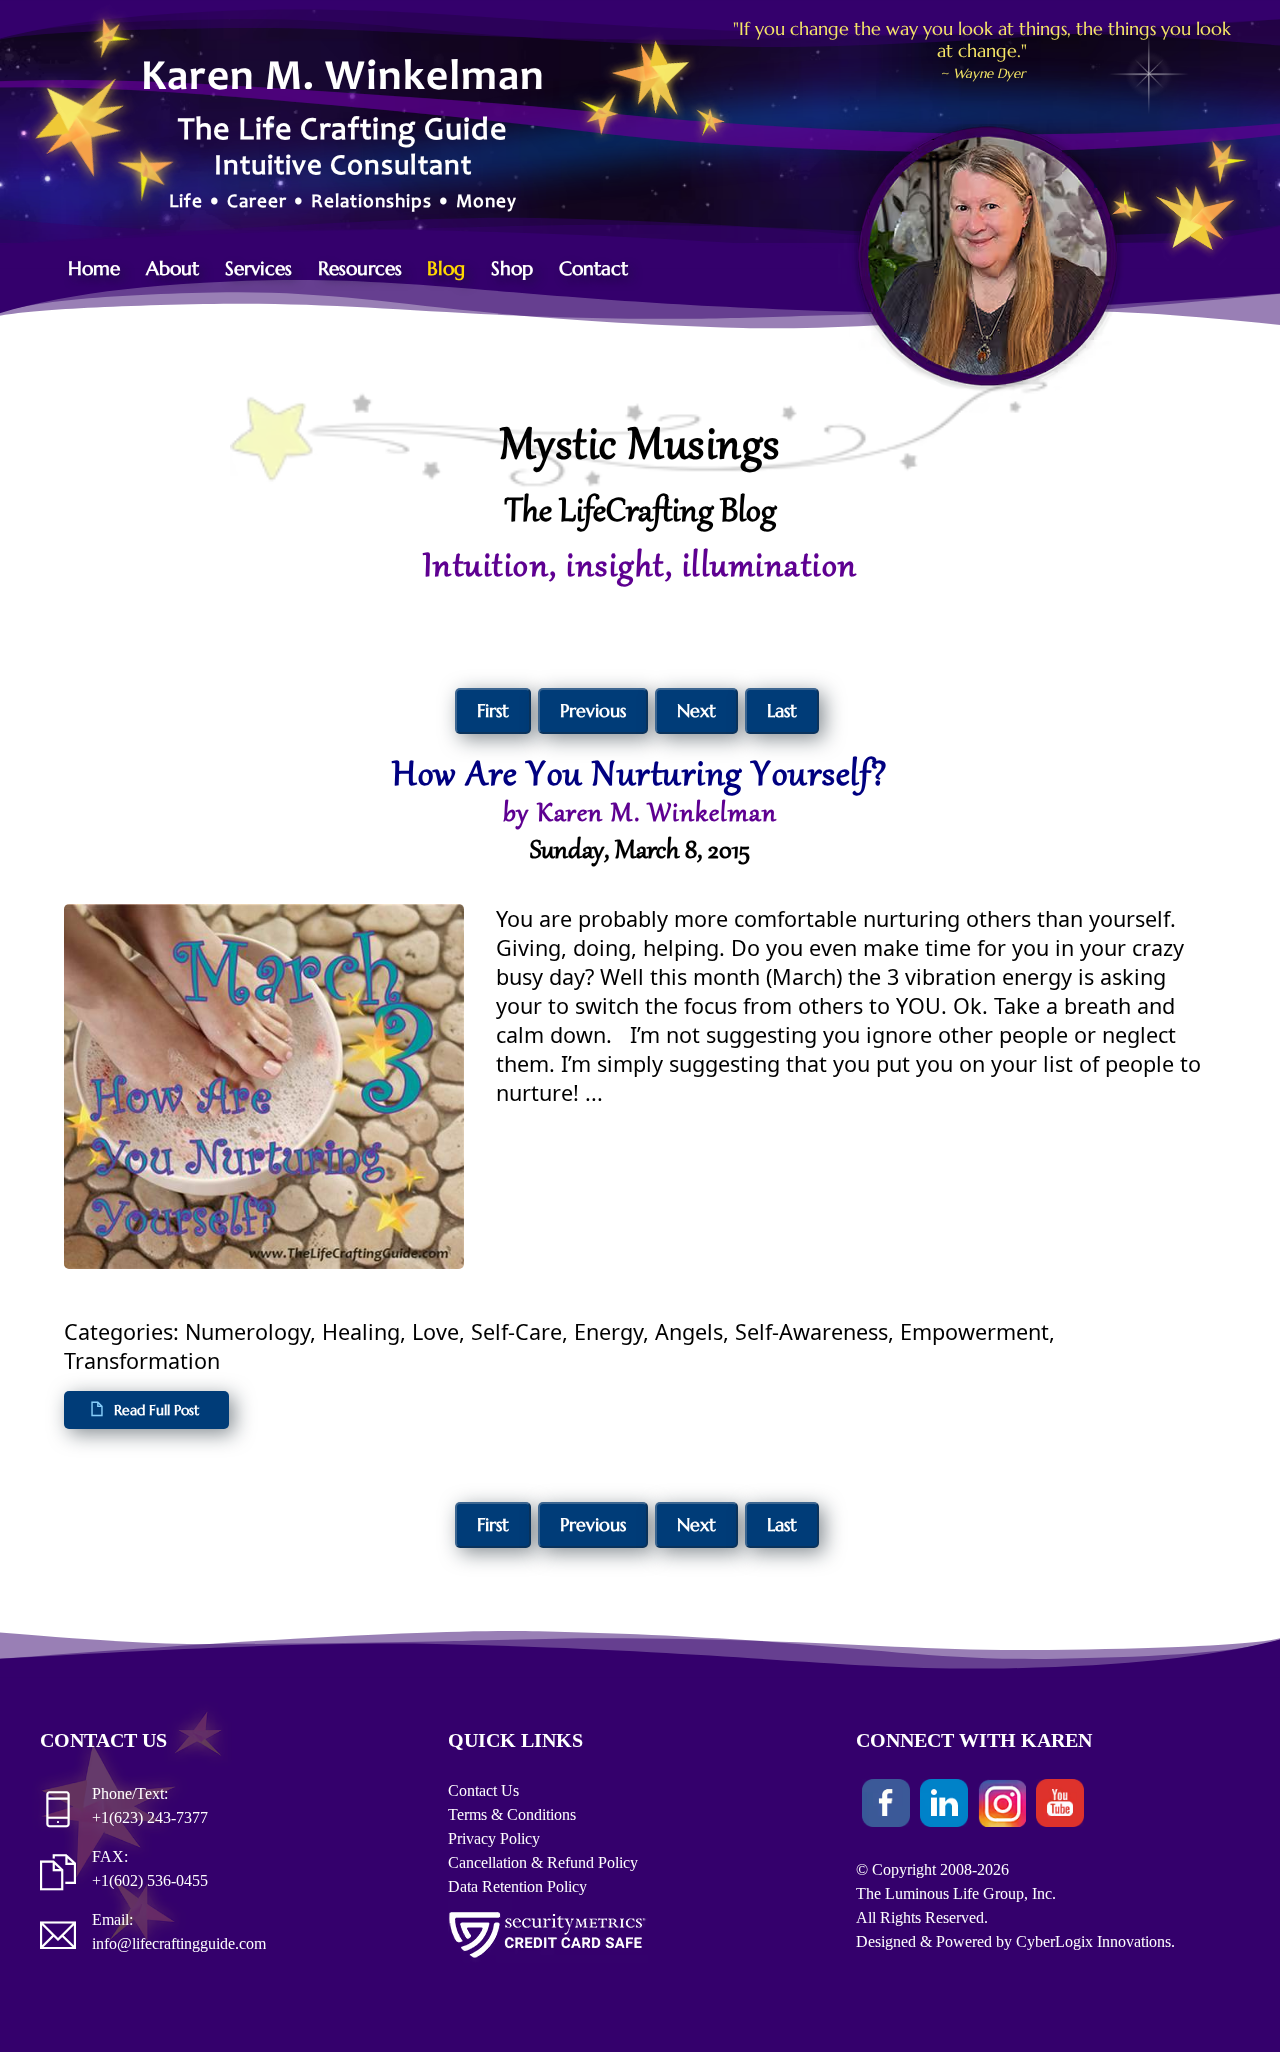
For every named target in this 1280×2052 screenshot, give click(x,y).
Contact (593, 268)
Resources (360, 268)
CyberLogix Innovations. (1095, 1941)
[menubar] (358, 268)
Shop (512, 268)
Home (94, 268)
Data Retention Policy (517, 1886)
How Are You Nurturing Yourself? (640, 777)
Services (258, 268)
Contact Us (483, 1790)
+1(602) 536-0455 (150, 1880)
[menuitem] (105, 268)
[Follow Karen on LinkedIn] (944, 1806)
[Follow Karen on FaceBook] (886, 1806)
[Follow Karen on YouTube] (1060, 1806)
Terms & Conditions (512, 1814)
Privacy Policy (494, 1838)
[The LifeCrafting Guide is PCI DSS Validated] (548, 1961)
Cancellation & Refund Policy (543, 1862)
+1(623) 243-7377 (150, 1817)
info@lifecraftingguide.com (179, 1943)
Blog (446, 268)
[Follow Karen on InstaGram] (1002, 1806)
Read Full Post (156, 1410)
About (172, 268)
